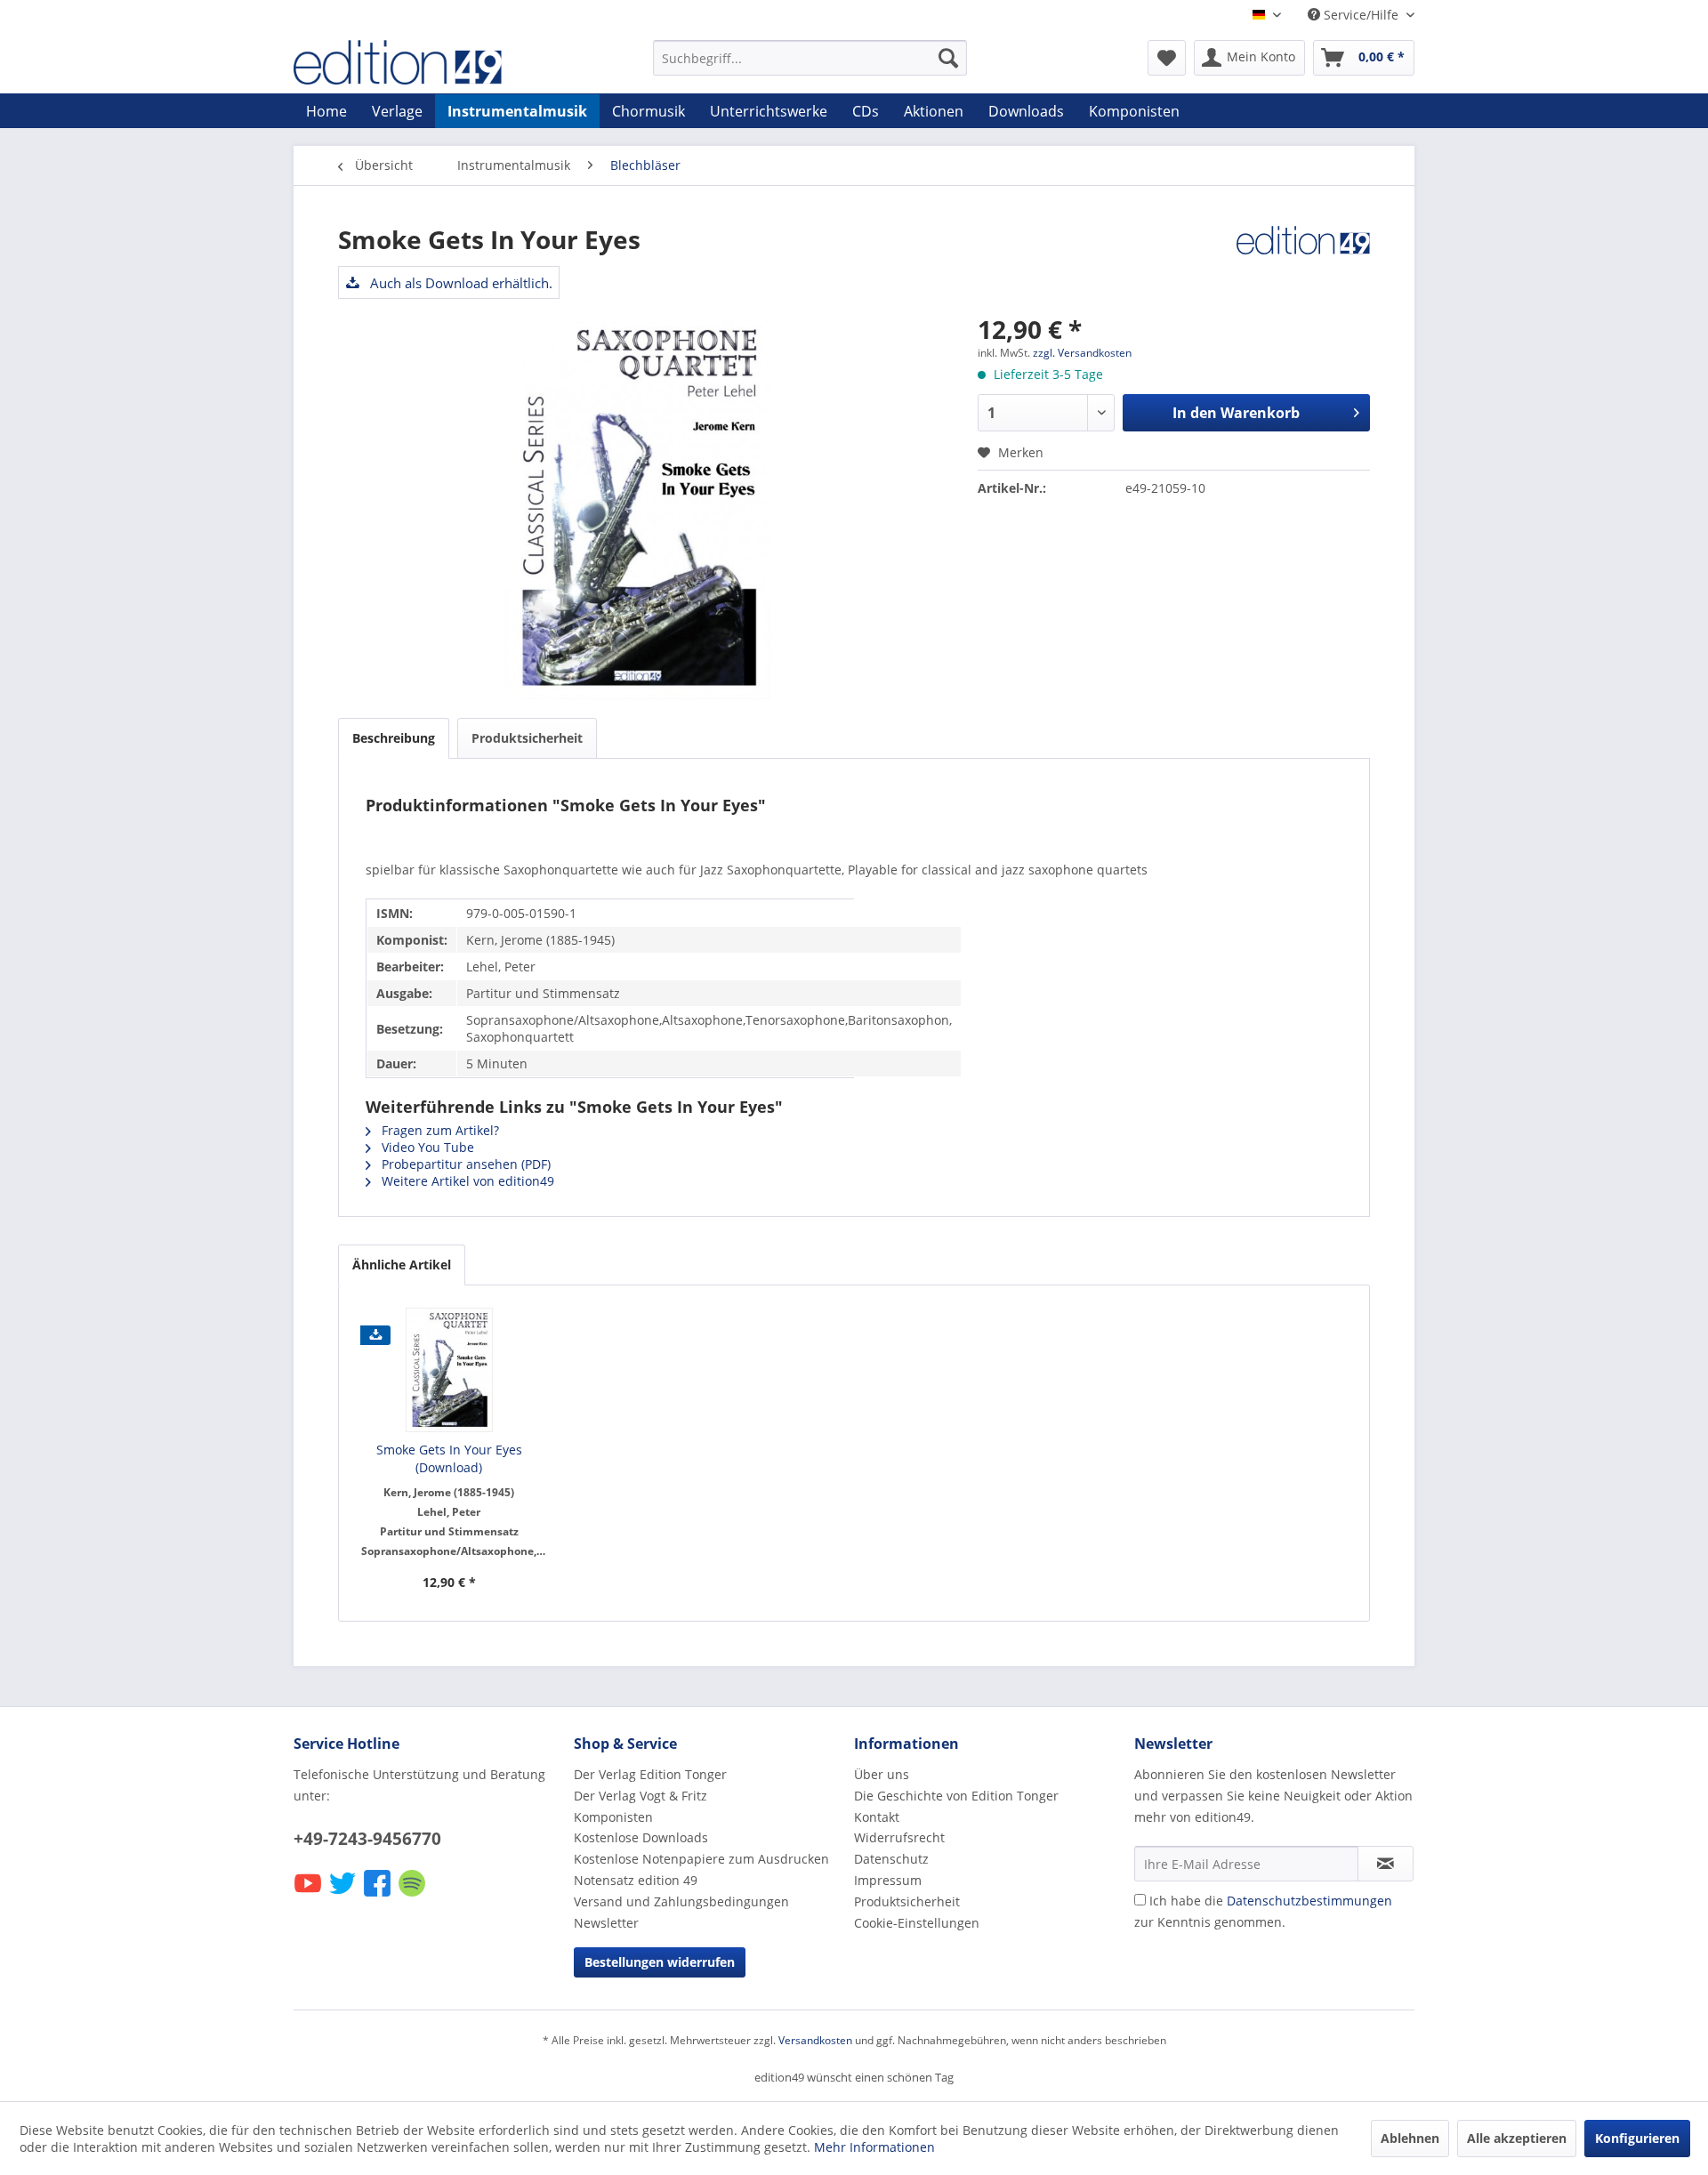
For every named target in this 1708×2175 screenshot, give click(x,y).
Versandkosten (815, 2040)
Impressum (888, 1880)
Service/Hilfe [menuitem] (1361, 15)
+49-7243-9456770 (367, 1839)
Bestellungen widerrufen (660, 1962)
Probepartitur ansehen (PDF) (464, 1164)
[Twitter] (344, 1895)
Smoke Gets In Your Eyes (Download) (449, 1458)
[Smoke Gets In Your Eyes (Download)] (449, 1370)
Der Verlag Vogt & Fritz (640, 1796)
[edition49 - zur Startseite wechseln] (431, 62)
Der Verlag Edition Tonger (650, 1774)
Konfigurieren (1637, 2138)
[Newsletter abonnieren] (1386, 1864)
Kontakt (877, 1817)
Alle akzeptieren (1517, 2138)
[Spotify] (413, 1895)
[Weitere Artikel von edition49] (1303, 257)
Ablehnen (1410, 2138)
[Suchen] (948, 58)
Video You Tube (426, 1147)
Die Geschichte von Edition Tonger (956, 1796)
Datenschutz (891, 1859)
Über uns (882, 1774)
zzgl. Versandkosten (1082, 353)
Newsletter (606, 1923)
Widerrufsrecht (899, 1837)
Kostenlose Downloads (641, 1837)
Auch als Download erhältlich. (459, 283)
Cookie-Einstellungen (917, 1923)
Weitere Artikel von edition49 (466, 1181)
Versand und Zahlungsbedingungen (681, 1901)
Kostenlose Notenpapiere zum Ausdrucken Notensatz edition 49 (701, 1869)
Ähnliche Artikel (402, 1265)
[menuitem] (810, 58)
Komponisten (613, 1817)
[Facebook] (379, 1895)
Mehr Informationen (874, 2147)
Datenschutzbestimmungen (1309, 1901)
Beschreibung (394, 738)
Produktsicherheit (527, 738)
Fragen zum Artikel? (439, 1130)
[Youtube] (309, 1895)
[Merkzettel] (1167, 58)
